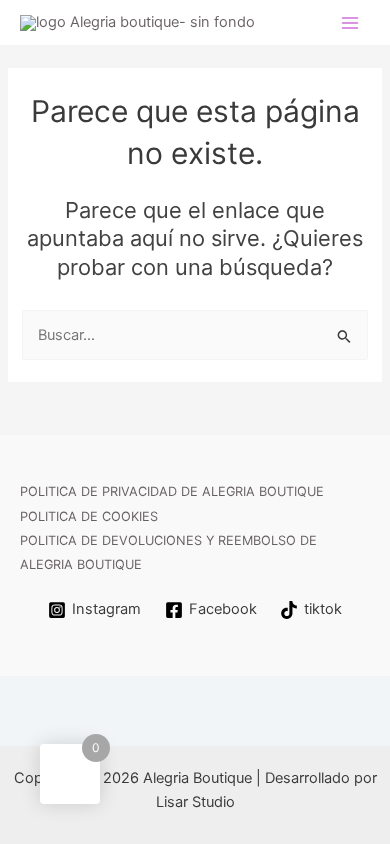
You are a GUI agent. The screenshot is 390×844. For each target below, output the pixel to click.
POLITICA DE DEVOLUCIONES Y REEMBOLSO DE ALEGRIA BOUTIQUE (168, 552)
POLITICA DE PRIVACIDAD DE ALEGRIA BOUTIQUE (172, 491)
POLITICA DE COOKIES (89, 516)
